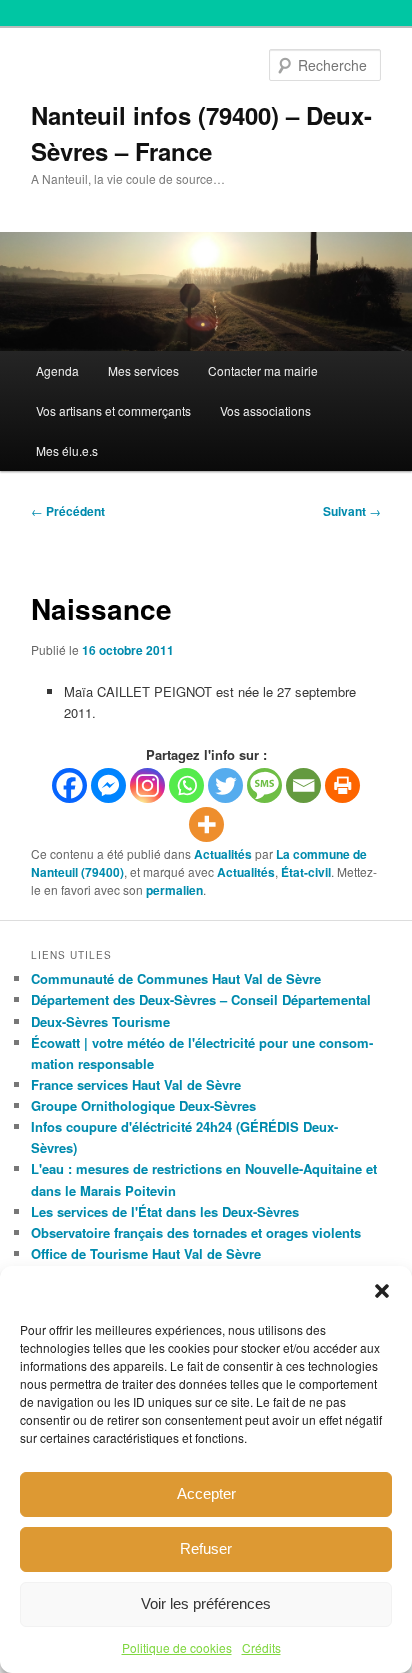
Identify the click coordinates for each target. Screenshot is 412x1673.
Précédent (68, 511)
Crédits (261, 1647)
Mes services (143, 370)
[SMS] (264, 785)
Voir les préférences (206, 1603)
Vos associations (265, 410)
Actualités (223, 854)
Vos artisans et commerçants (113, 410)
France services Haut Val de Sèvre (136, 1084)
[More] (206, 824)
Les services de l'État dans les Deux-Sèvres (165, 1211)
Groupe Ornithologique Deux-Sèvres (143, 1105)
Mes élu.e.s (67, 450)
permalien (174, 890)
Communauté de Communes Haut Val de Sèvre (176, 978)
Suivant (352, 511)
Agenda (57, 370)
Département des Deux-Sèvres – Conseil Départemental (201, 999)
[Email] (303, 785)
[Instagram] (147, 785)
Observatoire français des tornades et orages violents (196, 1232)
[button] (382, 1291)
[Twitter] (225, 785)
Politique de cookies (177, 1647)
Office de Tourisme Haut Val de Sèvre (146, 1253)
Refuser (206, 1548)
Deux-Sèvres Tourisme (100, 1021)
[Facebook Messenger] (108, 785)
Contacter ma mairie (263, 370)
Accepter (206, 1493)
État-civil (306, 872)
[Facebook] (69, 785)
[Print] (342, 785)
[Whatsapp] (186, 785)
